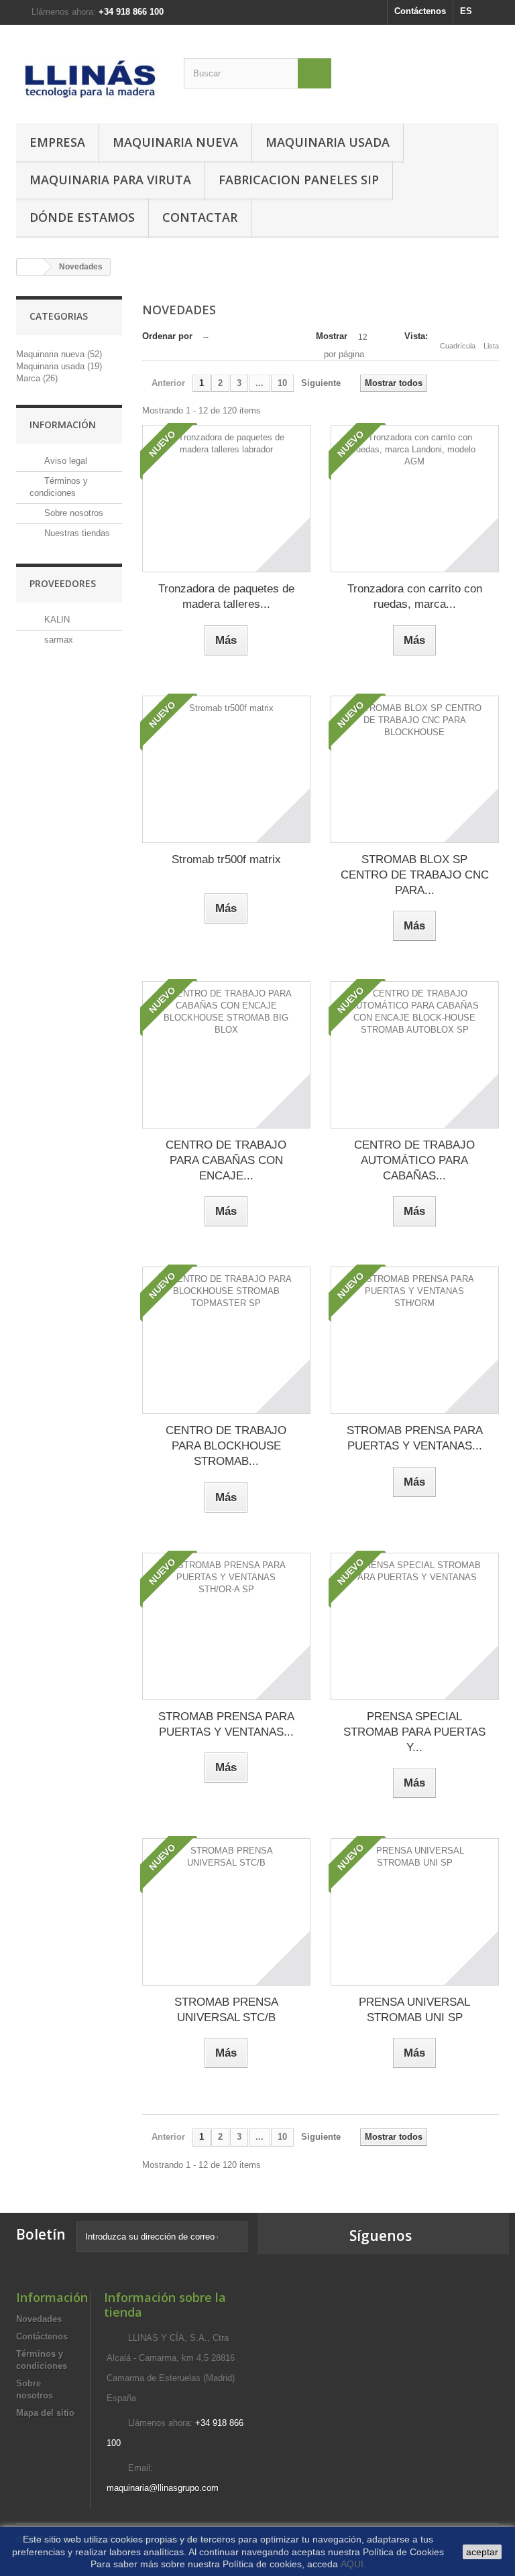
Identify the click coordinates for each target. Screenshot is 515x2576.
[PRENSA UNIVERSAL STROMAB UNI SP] (415, 1912)
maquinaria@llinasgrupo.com (163, 2488)
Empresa (57, 142)
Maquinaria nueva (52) (59, 354)
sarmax (57, 640)
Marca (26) (37, 378)
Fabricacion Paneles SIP (299, 180)
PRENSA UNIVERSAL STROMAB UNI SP (414, 2010)
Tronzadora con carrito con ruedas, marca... (415, 596)
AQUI (353, 2564)
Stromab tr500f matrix (226, 859)
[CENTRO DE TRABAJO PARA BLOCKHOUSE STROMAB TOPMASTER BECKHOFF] (226, 1340)
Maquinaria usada (328, 142)
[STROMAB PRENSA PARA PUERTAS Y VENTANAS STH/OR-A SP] (226, 1626)
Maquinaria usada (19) (59, 366)
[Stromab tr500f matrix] (226, 769)
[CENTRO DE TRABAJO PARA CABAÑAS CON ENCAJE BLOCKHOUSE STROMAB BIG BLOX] (226, 1055)
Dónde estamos (82, 217)
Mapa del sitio (45, 2413)
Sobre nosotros (72, 513)
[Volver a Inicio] (30, 267)
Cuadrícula (458, 346)
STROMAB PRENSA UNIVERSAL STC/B (226, 2010)
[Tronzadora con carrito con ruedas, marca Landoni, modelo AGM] (415, 499)
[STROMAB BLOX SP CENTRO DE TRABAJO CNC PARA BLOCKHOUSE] (415, 769)
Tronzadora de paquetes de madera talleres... (226, 596)
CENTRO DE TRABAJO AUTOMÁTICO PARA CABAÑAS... (414, 1160)
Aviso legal (64, 461)
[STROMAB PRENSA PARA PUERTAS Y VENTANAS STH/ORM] (415, 1340)
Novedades (39, 2319)
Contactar (200, 217)
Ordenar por (167, 336)
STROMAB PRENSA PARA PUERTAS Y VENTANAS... (415, 1438)
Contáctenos (420, 11)
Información (63, 425)
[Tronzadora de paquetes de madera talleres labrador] (226, 499)
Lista (491, 346)
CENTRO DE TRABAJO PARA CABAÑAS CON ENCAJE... (226, 1160)
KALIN (56, 620)
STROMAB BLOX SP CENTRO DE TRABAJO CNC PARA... (415, 875)
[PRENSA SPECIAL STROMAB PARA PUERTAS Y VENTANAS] (415, 1626)
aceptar (482, 2552)
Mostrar (332, 336)
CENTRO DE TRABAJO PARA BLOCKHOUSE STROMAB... (226, 1446)
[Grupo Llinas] (90, 79)
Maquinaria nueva (175, 142)
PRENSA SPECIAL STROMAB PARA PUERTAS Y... (414, 1732)
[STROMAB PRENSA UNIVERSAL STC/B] (226, 1912)
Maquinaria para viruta (110, 180)
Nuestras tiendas (76, 533)
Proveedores (63, 583)
